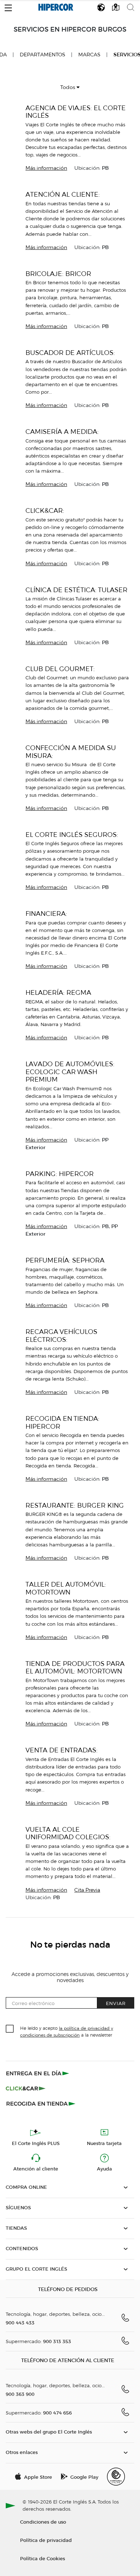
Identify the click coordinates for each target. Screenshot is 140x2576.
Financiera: (46, 914)
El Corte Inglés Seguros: (72, 835)
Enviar (116, 2003)
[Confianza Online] (116, 2477)
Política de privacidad (46, 2540)
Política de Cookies (43, 2558)
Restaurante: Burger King (75, 1505)
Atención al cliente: (63, 194)
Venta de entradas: (62, 1750)
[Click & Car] (26, 2088)
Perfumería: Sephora (65, 1260)
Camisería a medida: (62, 432)
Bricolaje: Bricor (58, 274)
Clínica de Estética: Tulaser (76, 590)
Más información (46, 168)
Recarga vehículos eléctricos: (61, 1336)
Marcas (89, 55)
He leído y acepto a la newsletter (67, 2031)
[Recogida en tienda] (41, 2103)
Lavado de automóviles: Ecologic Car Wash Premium (70, 1072)
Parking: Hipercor (60, 1174)
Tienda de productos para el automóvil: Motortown (75, 1668)
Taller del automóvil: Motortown (66, 1588)
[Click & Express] (38, 2073)
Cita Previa (87, 1890)
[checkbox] (10, 2029)
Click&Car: (45, 510)
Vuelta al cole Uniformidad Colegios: (68, 1833)
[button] (8, 6)
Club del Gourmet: (60, 669)
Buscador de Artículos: (70, 353)
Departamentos (43, 55)
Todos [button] (68, 87)
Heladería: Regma (58, 992)
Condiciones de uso (43, 2522)
